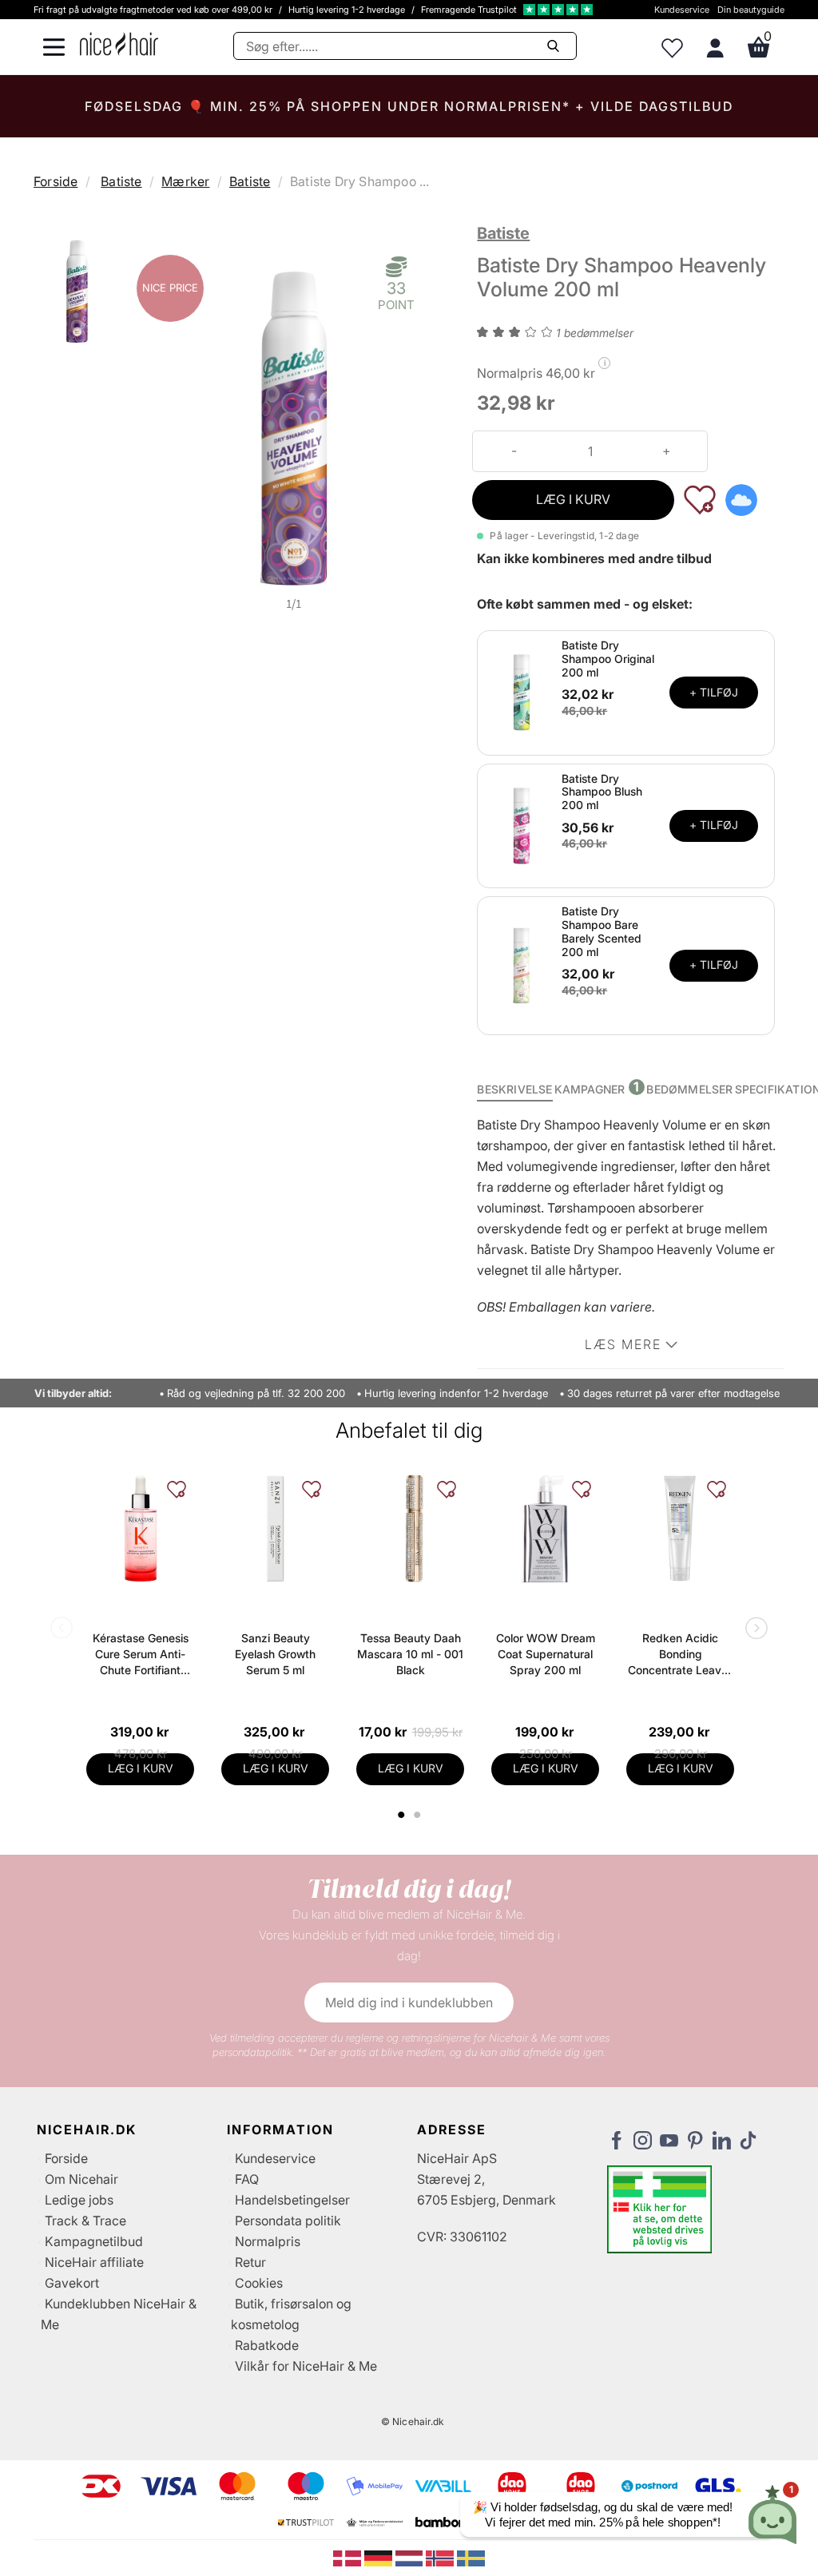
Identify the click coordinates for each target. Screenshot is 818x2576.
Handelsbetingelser (292, 2200)
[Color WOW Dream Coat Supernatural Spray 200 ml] (545, 1528)
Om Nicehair (81, 2179)
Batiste (121, 181)
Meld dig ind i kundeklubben (409, 2002)
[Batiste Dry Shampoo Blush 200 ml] (522, 824)
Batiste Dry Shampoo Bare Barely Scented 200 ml (602, 931)
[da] (349, 2557)
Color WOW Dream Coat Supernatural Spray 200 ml (546, 1654)
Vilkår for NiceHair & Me (306, 2366)
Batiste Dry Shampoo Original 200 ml (608, 659)
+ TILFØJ (714, 692)
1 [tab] (402, 1815)
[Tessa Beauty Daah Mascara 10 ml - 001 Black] (410, 1528)
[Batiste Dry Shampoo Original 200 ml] (522, 692)
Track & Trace (85, 2221)
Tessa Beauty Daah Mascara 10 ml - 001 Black (410, 1654)
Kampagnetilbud (94, 2241)
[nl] (411, 2557)
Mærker (185, 181)
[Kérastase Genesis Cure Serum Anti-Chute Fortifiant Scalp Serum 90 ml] (140, 1528)
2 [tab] (419, 1815)
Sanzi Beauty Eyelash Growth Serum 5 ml (275, 1654)
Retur (250, 2262)
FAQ (247, 2179)
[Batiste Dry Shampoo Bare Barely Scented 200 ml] (522, 964)
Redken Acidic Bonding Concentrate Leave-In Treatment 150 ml (680, 1655)
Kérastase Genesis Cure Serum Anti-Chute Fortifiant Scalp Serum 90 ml (141, 1655)
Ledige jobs (79, 2200)
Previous (65, 1629)
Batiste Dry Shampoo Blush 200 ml (602, 792)
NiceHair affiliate (94, 2262)
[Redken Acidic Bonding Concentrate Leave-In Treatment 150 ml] (680, 1528)
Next (753, 1629)
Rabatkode (267, 2345)
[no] (441, 2557)
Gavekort (72, 2283)
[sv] (471, 2557)
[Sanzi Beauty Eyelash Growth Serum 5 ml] (275, 1528)
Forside (56, 181)
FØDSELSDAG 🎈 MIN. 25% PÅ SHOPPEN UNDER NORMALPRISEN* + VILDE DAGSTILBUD (409, 106)
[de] (380, 2557)
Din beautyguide (751, 10)
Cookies (259, 2283)
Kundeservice (682, 10)
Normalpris (268, 2241)
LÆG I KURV (573, 499)
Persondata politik (288, 2221)
